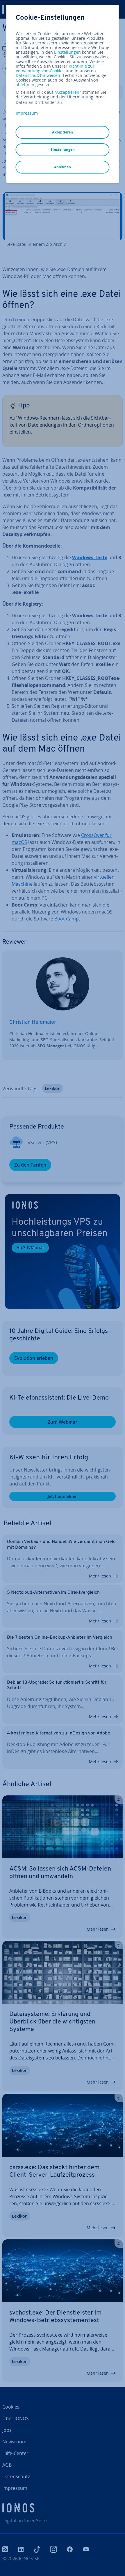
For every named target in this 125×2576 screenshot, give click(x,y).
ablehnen (25, 85)
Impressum (27, 113)
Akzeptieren (68, 92)
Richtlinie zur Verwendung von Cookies (55, 68)
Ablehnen (63, 167)
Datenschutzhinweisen (38, 75)
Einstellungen (67, 52)
